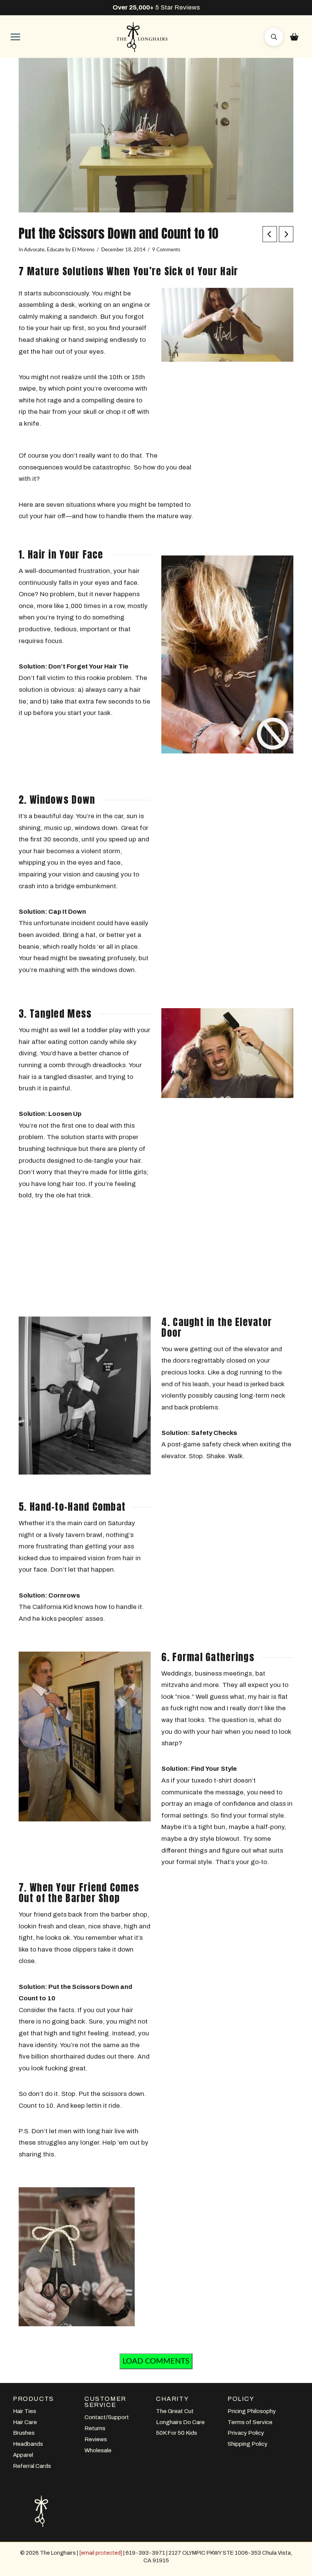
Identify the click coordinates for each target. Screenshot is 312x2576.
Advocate (34, 250)
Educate (56, 250)
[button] (15, 37)
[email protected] (101, 2553)
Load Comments (156, 2361)
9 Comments (166, 250)
